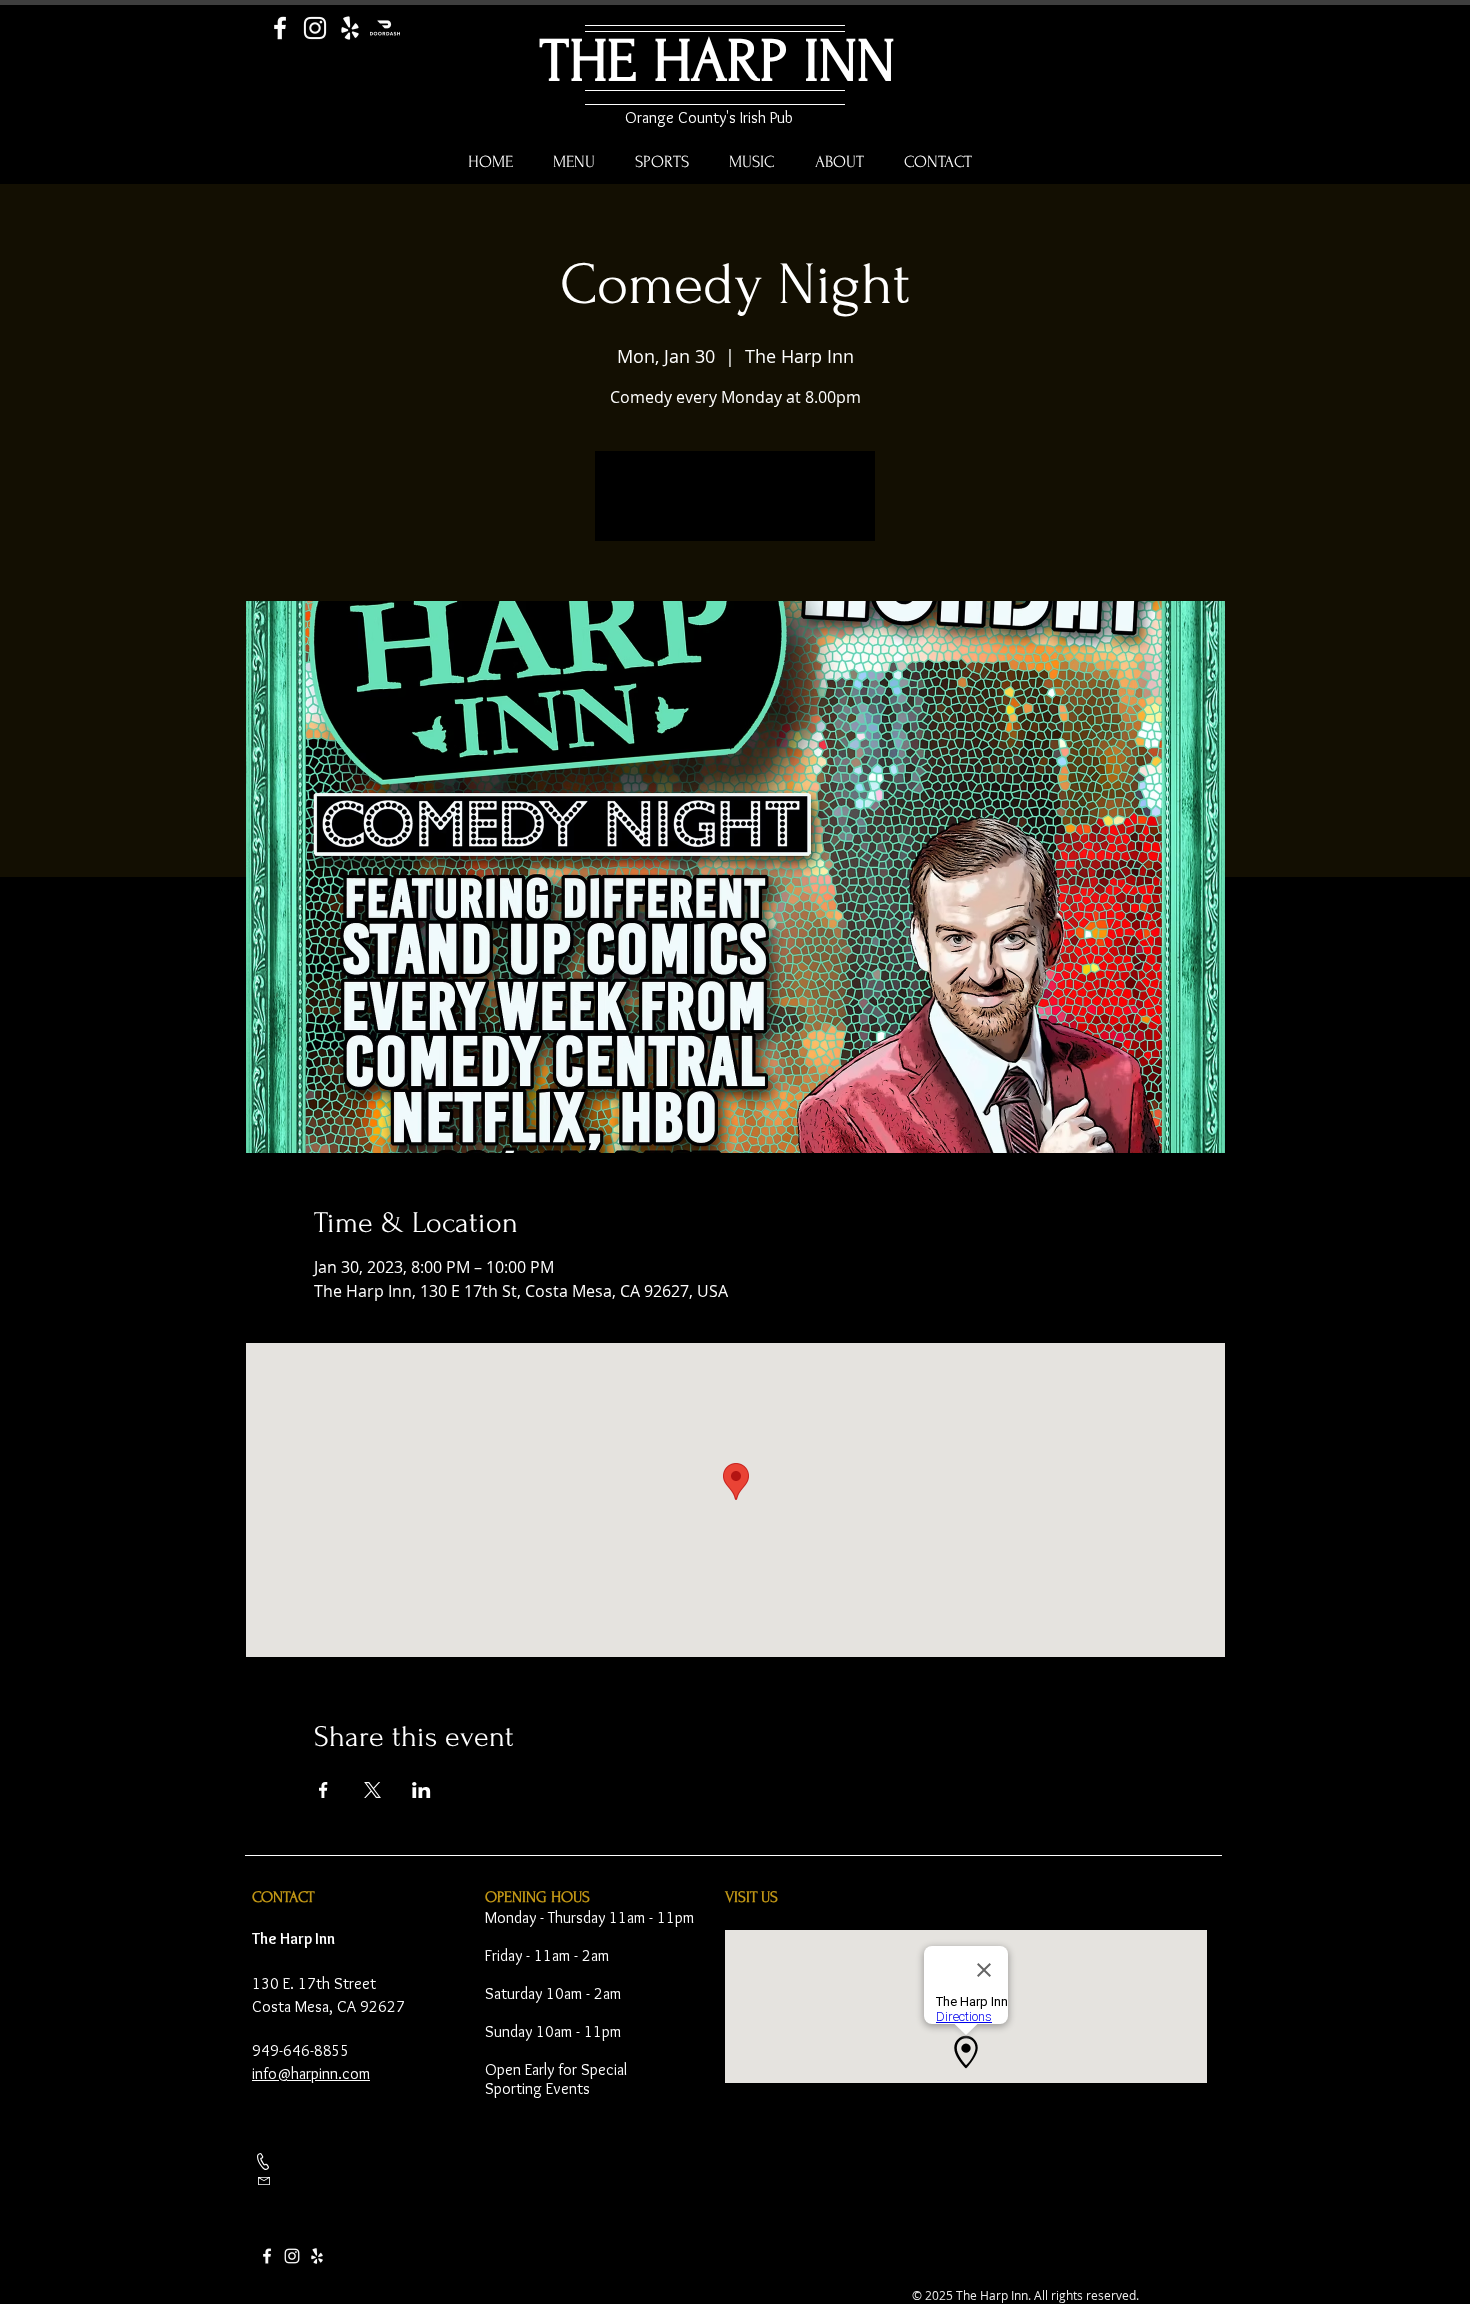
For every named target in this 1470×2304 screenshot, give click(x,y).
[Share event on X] (372, 1790)
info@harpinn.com (311, 2073)
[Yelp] (350, 28)
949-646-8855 (301, 2050)
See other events (735, 508)
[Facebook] (280, 28)
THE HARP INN (717, 61)
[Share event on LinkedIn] (421, 1790)
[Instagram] (315, 28)
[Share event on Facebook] (323, 1790)
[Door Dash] (385, 28)
